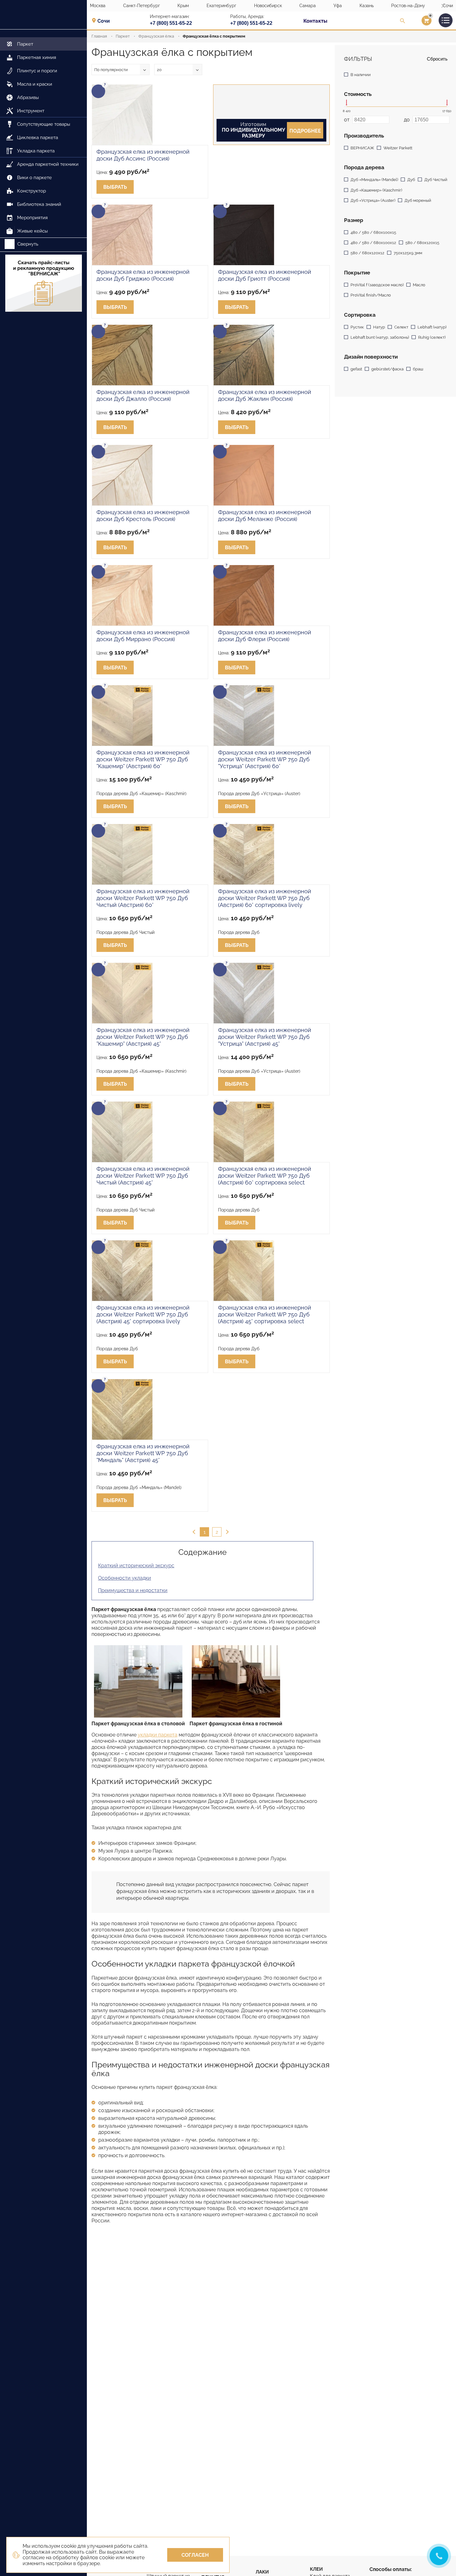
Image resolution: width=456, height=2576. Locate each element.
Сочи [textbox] (104, 21)
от (347, 120)
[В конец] (226, 1532)
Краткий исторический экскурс (136, 1566)
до (407, 120)
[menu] (43, 134)
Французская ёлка (156, 36)
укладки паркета (158, 1735)
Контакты (315, 21)
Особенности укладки (125, 1578)
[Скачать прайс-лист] (43, 284)
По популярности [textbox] (111, 70)
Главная (99, 36)
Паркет (123, 36)
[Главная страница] (43, 15)
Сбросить (437, 59)
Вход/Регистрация (419, 22)
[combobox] (106, 21)
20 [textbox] (159, 70)
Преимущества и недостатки (133, 1590)
